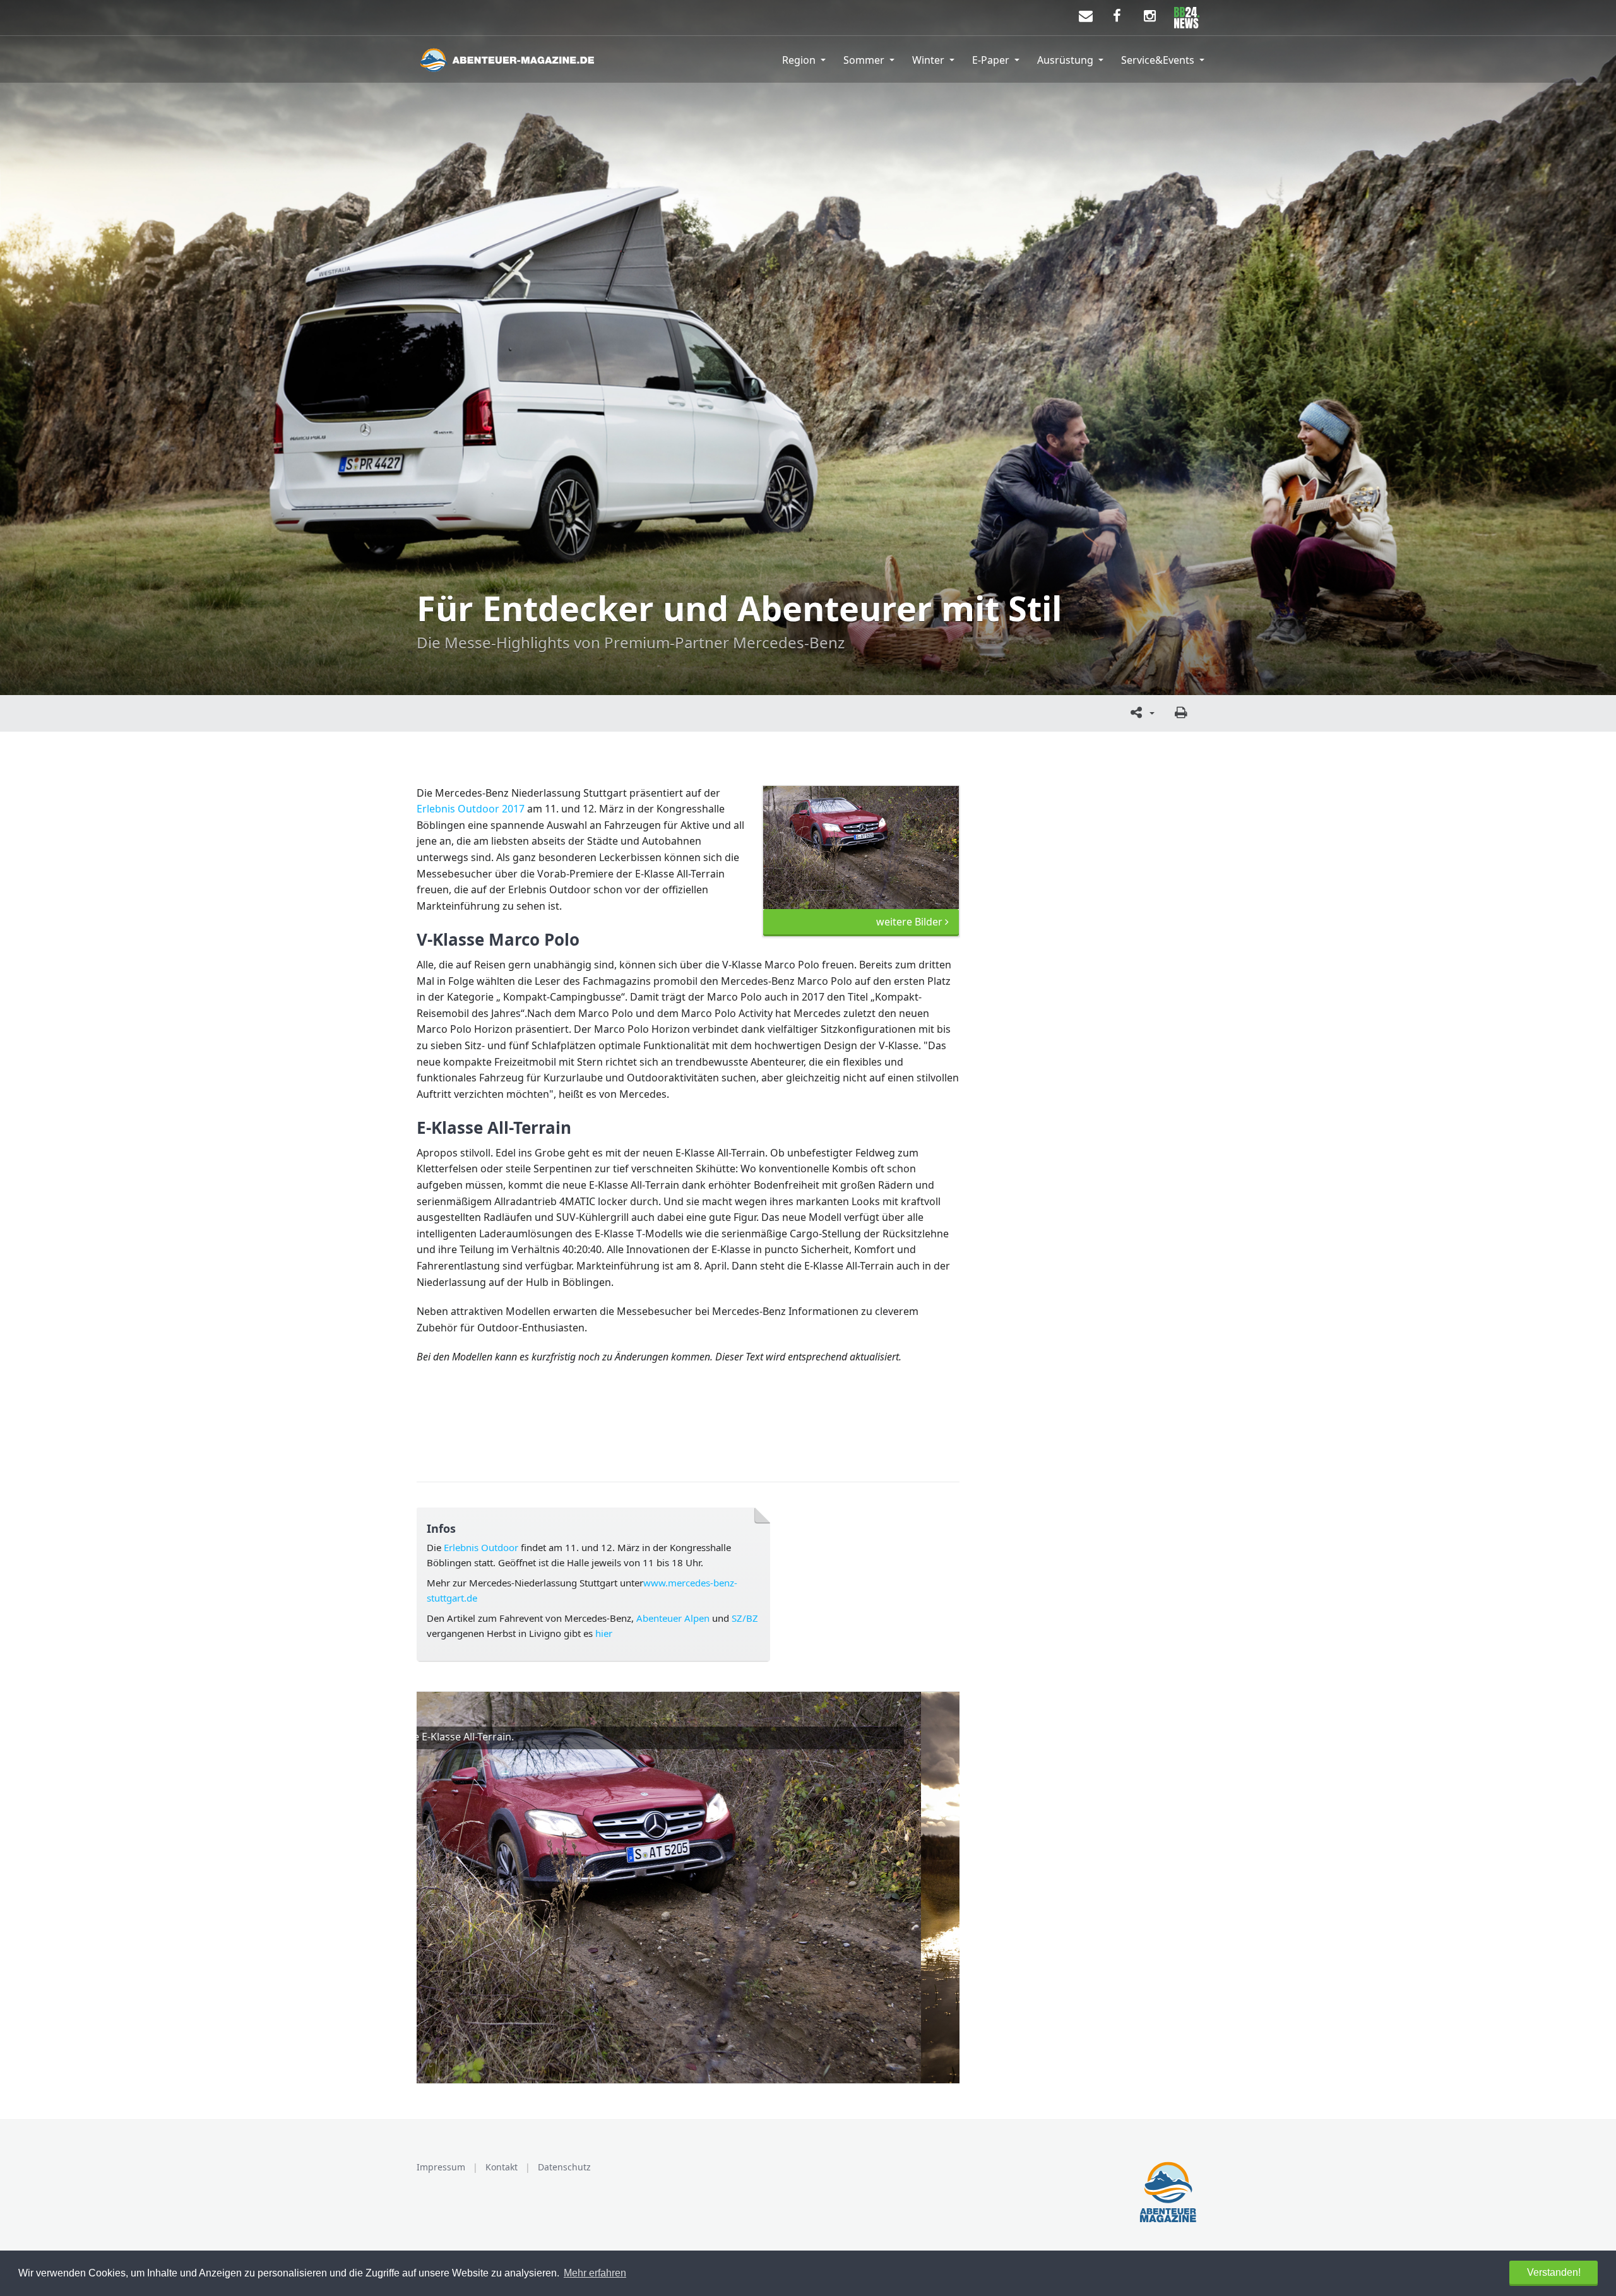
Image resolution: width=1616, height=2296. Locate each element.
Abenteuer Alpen (673, 1618)
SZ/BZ (745, 1618)
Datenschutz (564, 2167)
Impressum (441, 2167)
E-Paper (991, 60)
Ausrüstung (1065, 60)
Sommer (864, 60)
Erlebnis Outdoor (481, 1547)
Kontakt (502, 2167)
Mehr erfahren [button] (595, 2273)
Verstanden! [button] (1554, 2272)
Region (799, 60)
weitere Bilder (911, 922)
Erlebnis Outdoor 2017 (471, 809)
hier (603, 1633)
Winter (928, 60)
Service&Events (1158, 60)
